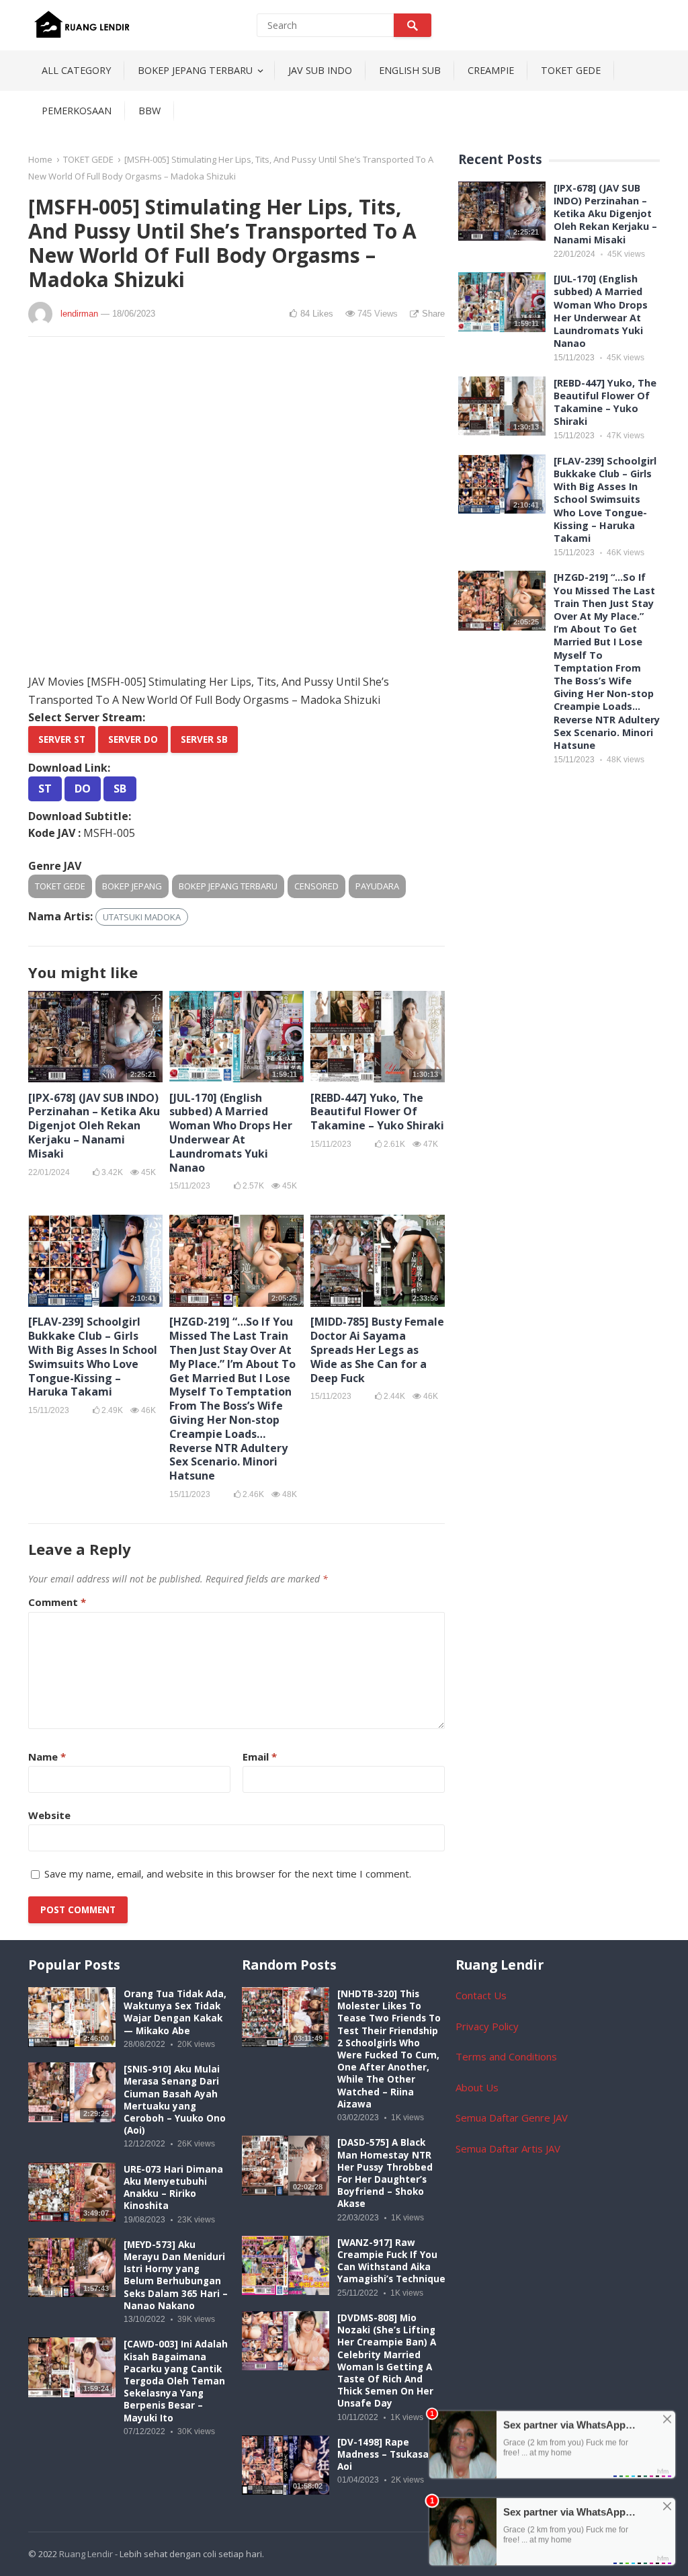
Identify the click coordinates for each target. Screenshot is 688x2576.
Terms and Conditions (506, 2056)
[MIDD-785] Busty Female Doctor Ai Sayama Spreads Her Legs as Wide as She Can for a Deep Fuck (377, 1350)
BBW (149, 111)
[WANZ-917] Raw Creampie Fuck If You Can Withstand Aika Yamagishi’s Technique (391, 2261)
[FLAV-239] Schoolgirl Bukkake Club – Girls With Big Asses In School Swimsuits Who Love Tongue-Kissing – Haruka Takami (93, 1357)
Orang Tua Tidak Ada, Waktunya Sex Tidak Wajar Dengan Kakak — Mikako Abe (175, 2012)
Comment (57, 1602)
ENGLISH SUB (410, 70)
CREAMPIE (491, 70)
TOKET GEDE (571, 70)
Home (40, 159)
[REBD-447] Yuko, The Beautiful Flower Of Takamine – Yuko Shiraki (377, 1112)
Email (260, 1757)
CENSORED (316, 886)
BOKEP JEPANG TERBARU (195, 70)
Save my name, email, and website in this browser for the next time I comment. (228, 1874)
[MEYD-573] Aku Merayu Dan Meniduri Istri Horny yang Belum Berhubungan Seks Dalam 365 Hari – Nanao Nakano (176, 2275)
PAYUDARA (377, 886)
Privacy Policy (487, 2026)
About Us (477, 2087)
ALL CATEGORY (76, 70)
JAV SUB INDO (320, 70)
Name (47, 1757)
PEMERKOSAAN (77, 111)
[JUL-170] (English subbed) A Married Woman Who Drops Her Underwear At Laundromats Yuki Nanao (231, 1133)
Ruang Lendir (86, 2554)
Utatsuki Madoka (142, 917)
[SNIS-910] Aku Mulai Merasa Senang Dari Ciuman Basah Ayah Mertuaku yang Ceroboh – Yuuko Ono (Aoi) (175, 2100)
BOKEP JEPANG (132, 886)
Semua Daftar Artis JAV (508, 2148)
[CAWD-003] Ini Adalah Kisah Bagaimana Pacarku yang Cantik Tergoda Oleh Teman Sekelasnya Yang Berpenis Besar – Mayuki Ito (176, 2381)
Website (49, 1815)
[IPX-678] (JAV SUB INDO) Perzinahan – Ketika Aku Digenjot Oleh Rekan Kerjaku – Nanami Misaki (94, 1126)
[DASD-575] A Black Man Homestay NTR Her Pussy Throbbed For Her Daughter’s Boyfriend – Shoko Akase (385, 2173)
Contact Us (481, 1995)
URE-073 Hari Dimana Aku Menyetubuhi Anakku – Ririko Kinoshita (173, 2188)
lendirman (79, 314)
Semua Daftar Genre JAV (512, 2118)
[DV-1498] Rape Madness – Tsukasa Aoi (383, 2454)
